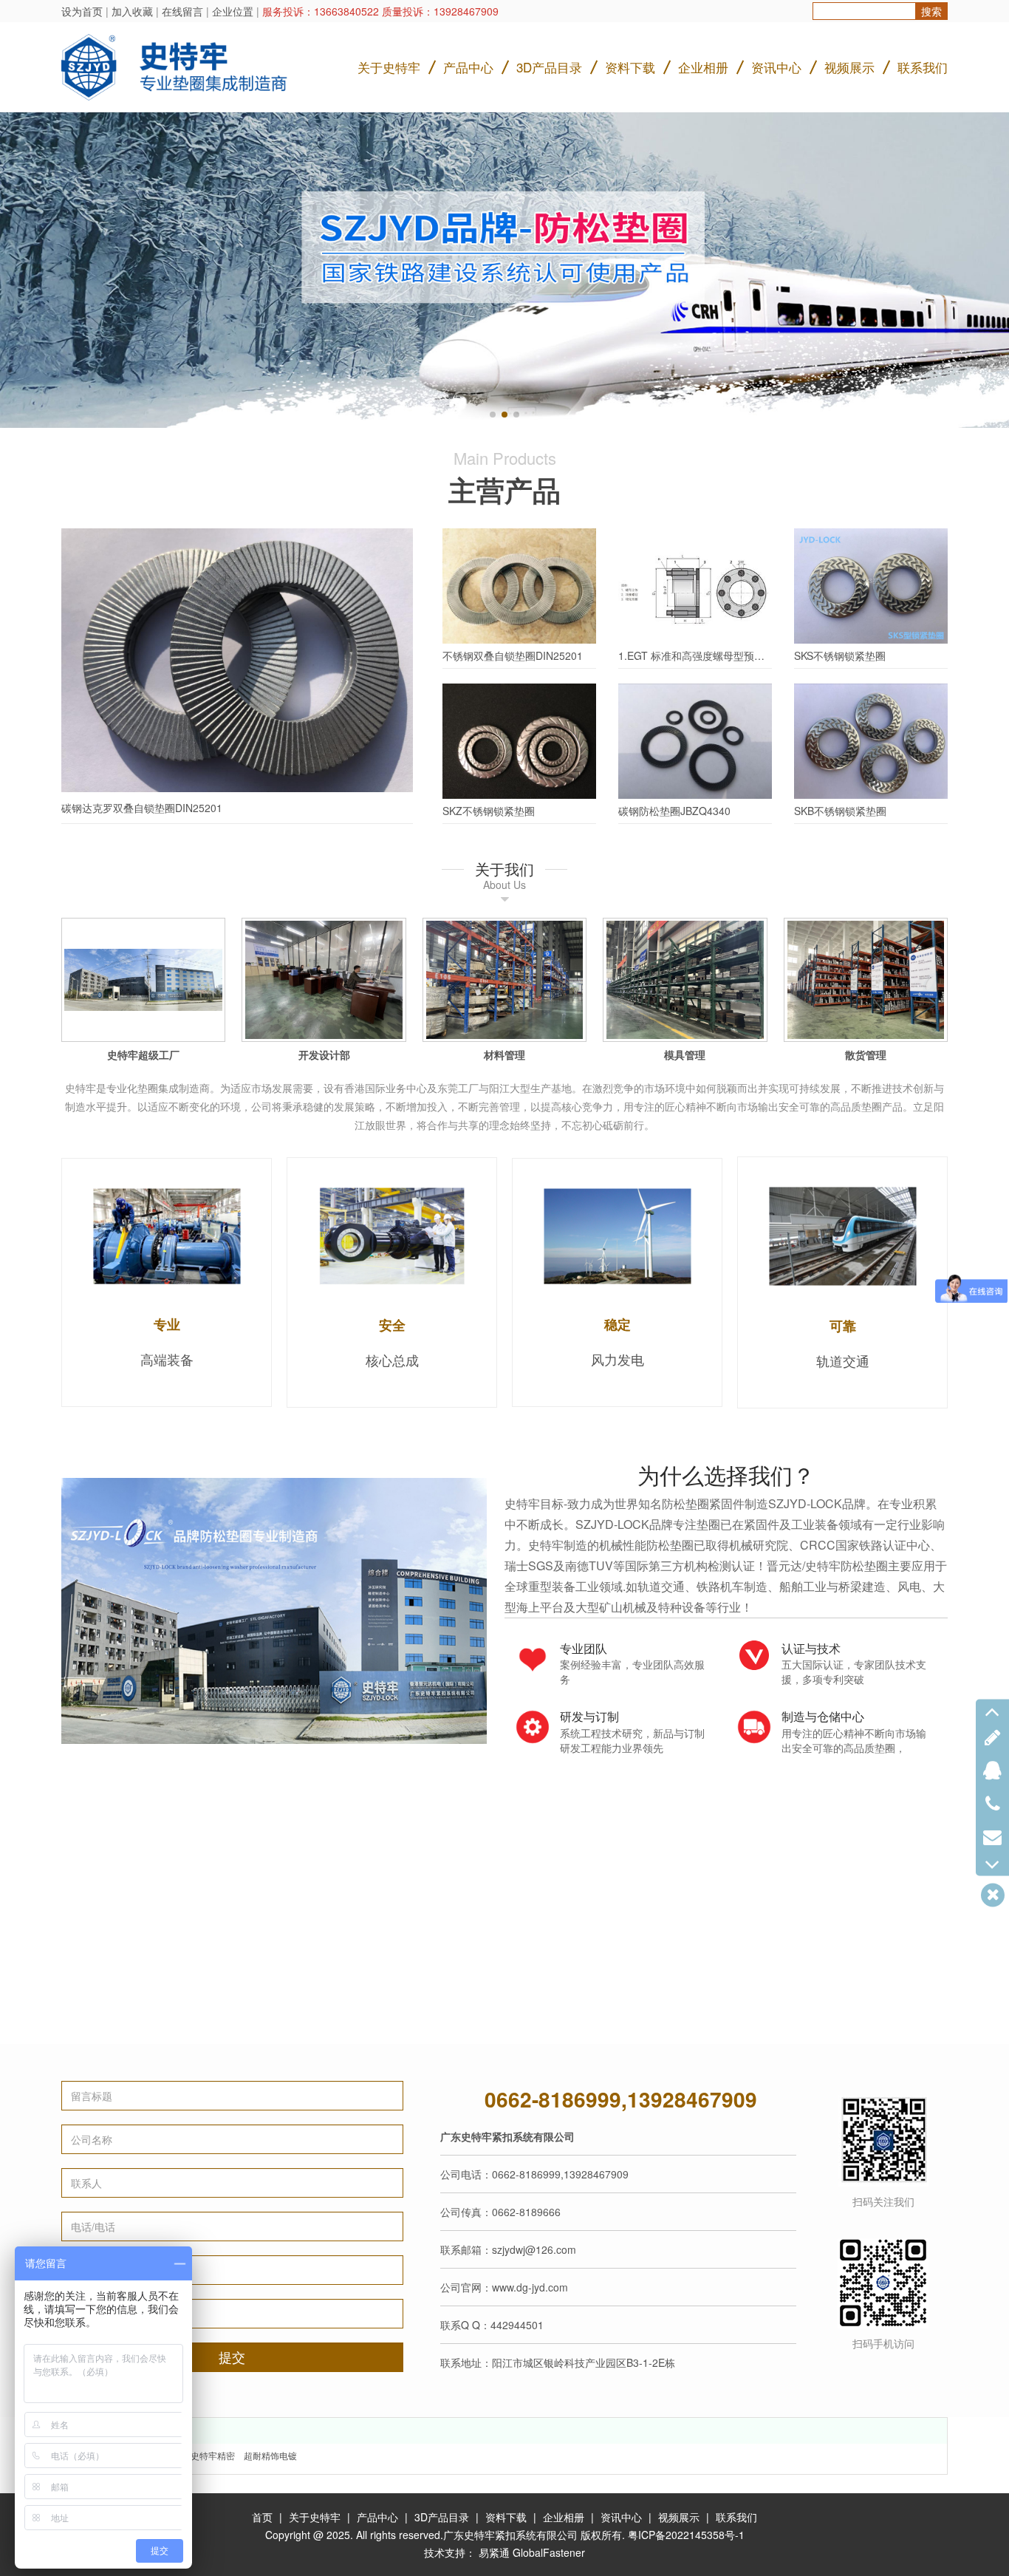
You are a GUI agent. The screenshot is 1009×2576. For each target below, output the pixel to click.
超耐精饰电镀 (270, 2455)
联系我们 (923, 67)
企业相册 (703, 67)
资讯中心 (776, 67)
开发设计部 (324, 1054)
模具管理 (685, 1054)
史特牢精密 (213, 2455)
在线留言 (182, 11)
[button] (493, 415)
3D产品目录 (549, 67)
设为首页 (82, 11)
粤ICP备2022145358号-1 (686, 2535)
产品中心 (468, 67)
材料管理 (504, 1054)
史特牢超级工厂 (143, 1054)
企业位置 (233, 11)
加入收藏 (132, 11)
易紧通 (494, 2552)
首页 (262, 2517)
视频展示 (849, 67)
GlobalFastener (549, 2552)
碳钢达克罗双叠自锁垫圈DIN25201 (142, 808)
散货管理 (866, 1054)
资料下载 (630, 67)
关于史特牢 (389, 67)
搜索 (931, 11)
